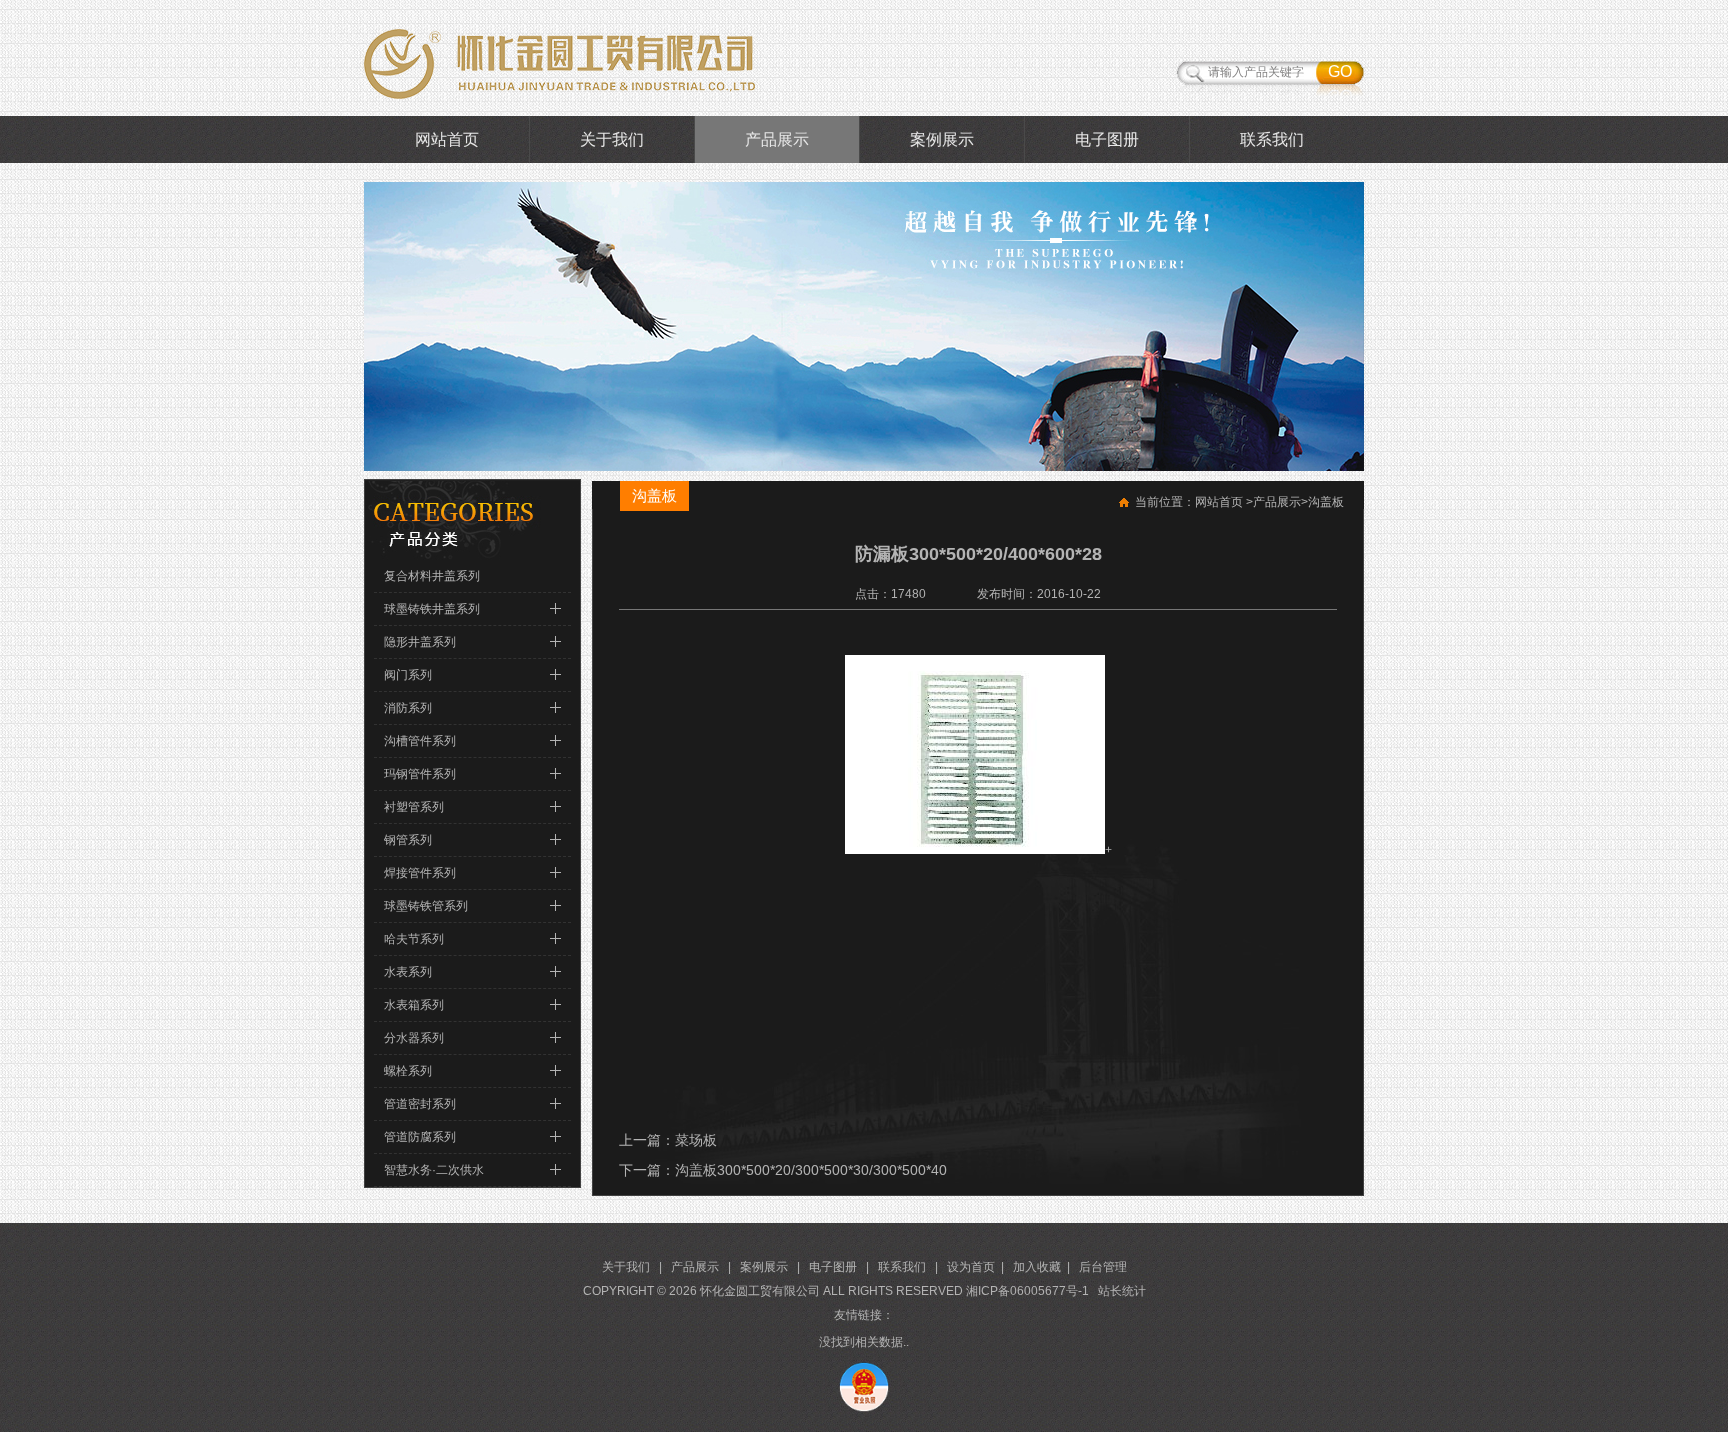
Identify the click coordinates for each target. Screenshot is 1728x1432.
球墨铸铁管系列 (426, 906)
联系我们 (1272, 139)
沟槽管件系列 (420, 741)
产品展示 (777, 139)
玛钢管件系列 (420, 774)
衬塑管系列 (414, 807)
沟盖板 (1326, 502)
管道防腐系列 (420, 1137)
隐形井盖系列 (420, 642)
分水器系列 (414, 1038)
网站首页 (447, 139)
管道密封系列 (420, 1104)
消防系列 (408, 708)
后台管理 (1103, 1267)
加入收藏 (1037, 1267)
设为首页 (971, 1267)
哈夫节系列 (414, 939)
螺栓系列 (408, 1071)
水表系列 (408, 972)
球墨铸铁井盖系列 (432, 609)
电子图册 (1107, 139)
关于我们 (612, 139)
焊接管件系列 (420, 873)
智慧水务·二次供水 (434, 1170)
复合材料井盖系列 (432, 576)
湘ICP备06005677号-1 (1027, 1291)
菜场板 (696, 1140)
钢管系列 (408, 840)
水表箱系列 (414, 1005)
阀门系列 (408, 675)
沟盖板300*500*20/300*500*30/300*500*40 (811, 1170)
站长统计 (1122, 1291)
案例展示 (942, 139)
